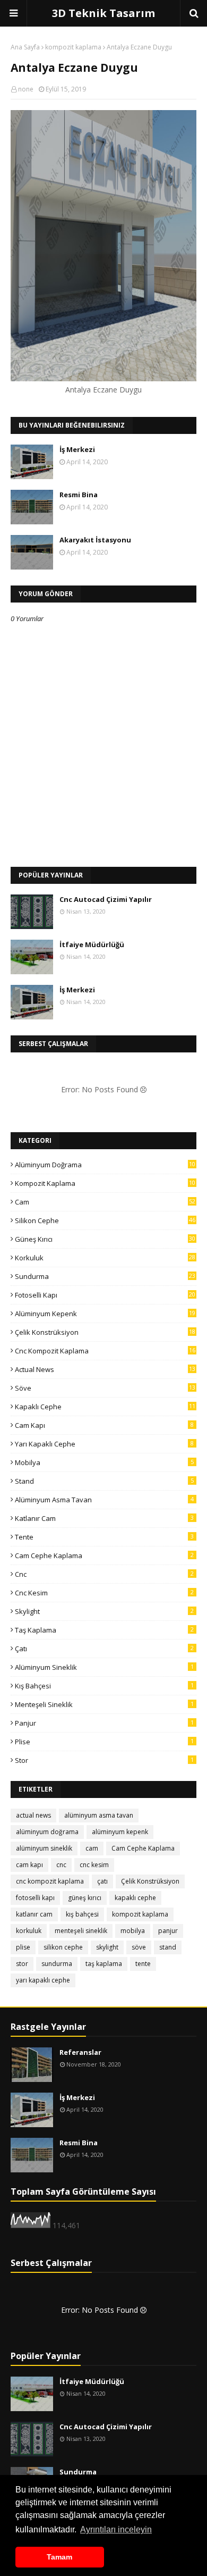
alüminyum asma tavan (104, 1500)
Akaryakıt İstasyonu (95, 540)
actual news (105, 1369)
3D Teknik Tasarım (103, 13)
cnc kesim (104, 1593)
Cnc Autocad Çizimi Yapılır (106, 899)
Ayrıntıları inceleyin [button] (116, 2529)
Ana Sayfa (25, 47)
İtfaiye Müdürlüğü (92, 944)
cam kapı (104, 1425)
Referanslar (80, 2052)
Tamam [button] (59, 2557)
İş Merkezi (77, 449)
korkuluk (105, 1258)
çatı (104, 1649)
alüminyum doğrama (105, 1165)
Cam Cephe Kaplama (104, 1555)
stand (104, 1481)
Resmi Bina (79, 495)
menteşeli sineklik (104, 1704)
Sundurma (78, 2472)
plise (104, 1742)
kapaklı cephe (105, 1407)
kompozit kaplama (73, 47)
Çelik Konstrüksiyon (105, 1332)
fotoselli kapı (105, 1295)
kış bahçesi (104, 1686)
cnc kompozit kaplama (105, 1351)
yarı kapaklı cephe (104, 1444)
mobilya (104, 1462)
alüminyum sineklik (104, 1667)
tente (104, 1537)
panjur (104, 1723)
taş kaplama (104, 1630)
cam (105, 1202)
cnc (104, 1574)
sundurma (105, 1276)
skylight (104, 1611)
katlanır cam (104, 1518)
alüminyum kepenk (105, 1314)
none (26, 89)
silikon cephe (105, 1220)
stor (104, 1760)
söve (105, 1388)
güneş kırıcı (105, 1239)
